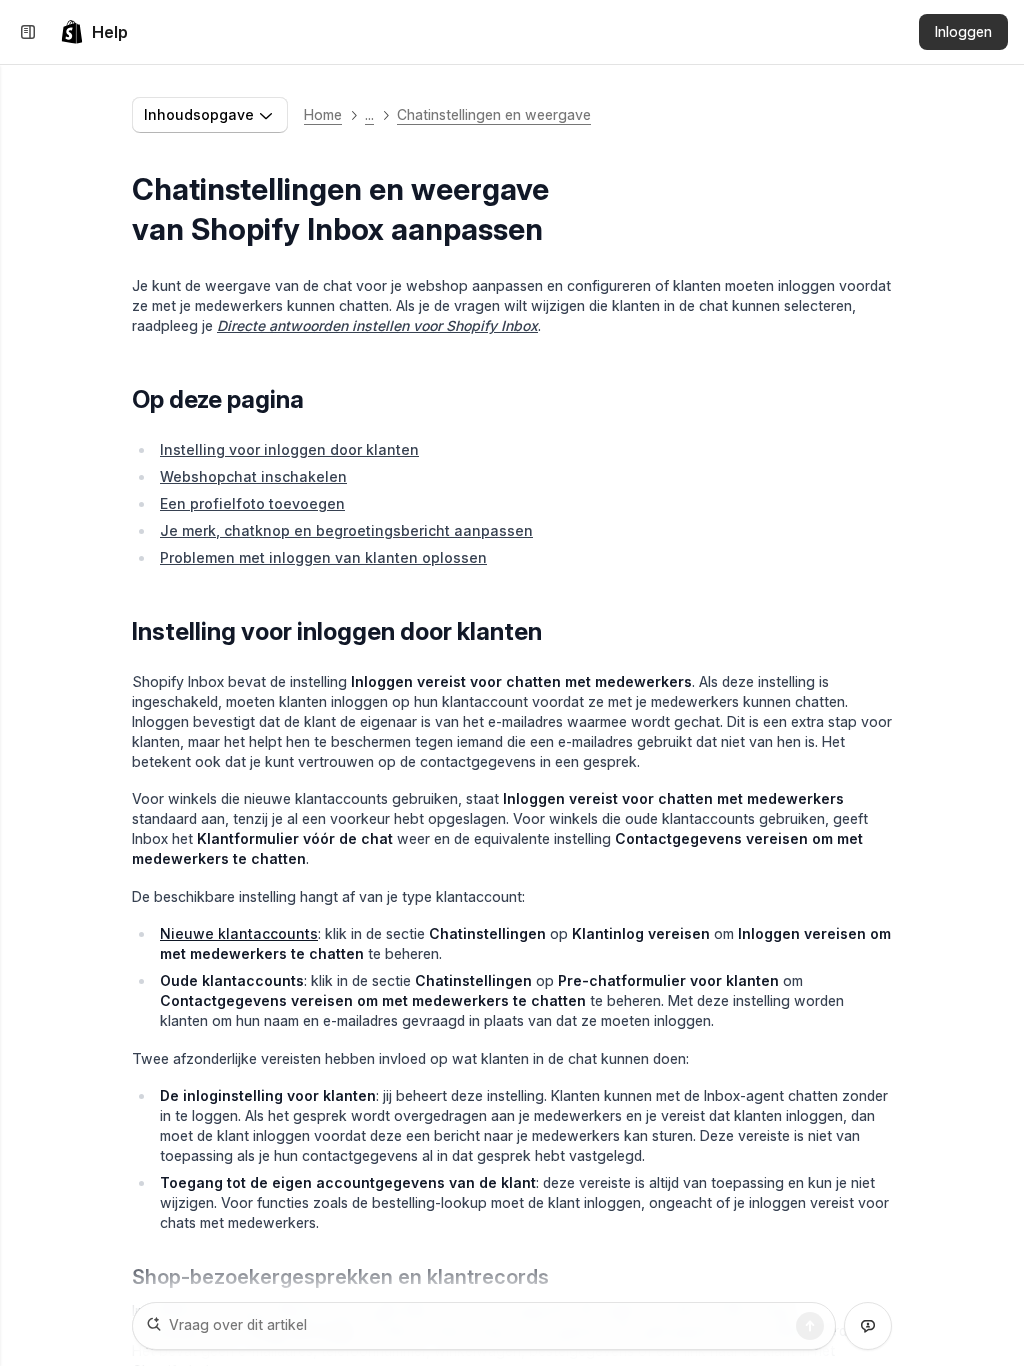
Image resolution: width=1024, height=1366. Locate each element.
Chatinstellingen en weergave (494, 114)
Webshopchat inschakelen (253, 476)
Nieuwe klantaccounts (239, 933)
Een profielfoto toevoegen (252, 503)
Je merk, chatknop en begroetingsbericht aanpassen (346, 530)
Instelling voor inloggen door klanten (289, 449)
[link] (94, 32)
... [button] (369, 114)
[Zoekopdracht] (810, 1326)
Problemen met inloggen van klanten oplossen (323, 557)
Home (323, 114)
